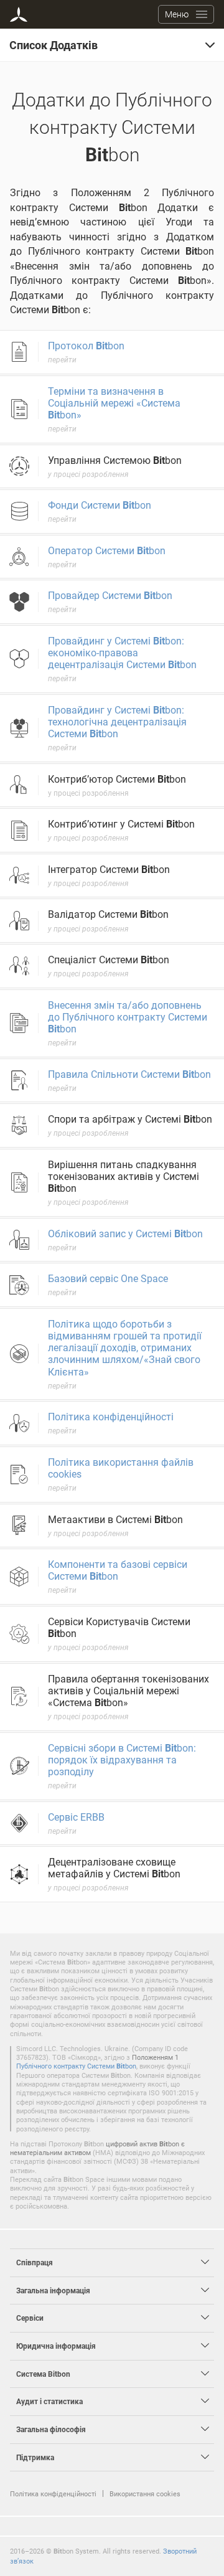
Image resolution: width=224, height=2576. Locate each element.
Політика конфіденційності (53, 2493)
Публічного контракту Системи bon (76, 2066)
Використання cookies (145, 2493)
